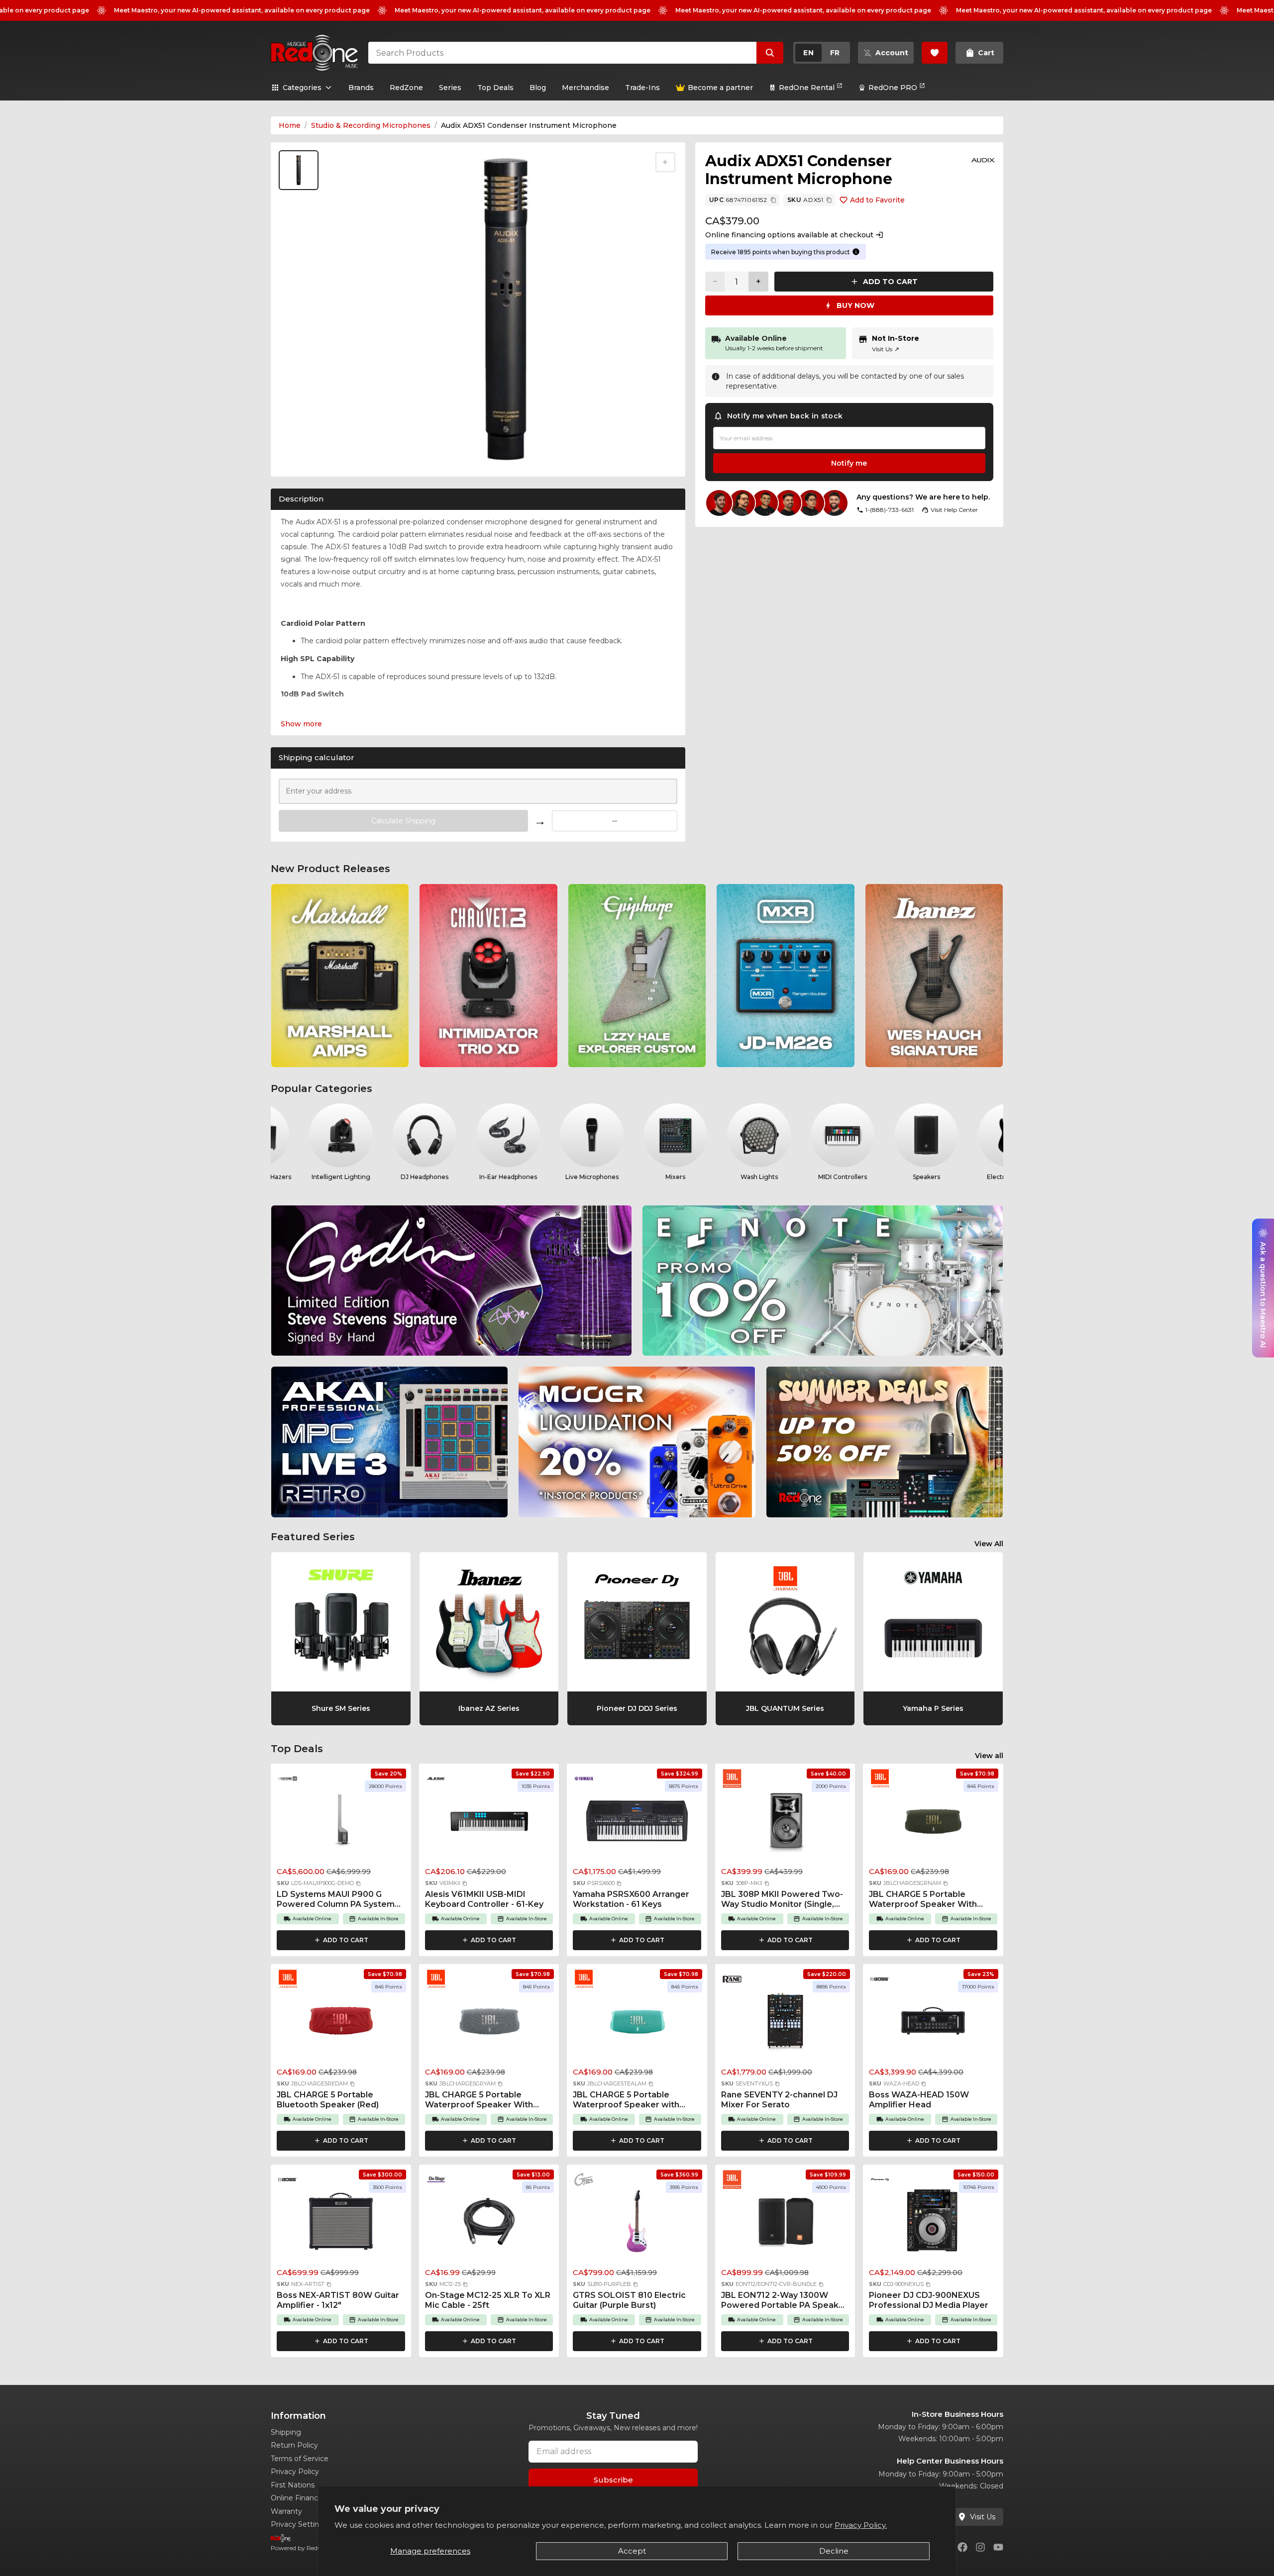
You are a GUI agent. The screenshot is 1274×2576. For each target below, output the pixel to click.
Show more (301, 724)
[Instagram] (980, 2547)
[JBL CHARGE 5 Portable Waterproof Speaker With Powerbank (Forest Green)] (933, 1823)
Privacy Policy (295, 2472)
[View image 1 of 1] (299, 170)
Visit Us (886, 349)
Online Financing (300, 2498)
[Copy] (773, 200)
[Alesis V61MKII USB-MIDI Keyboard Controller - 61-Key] (489, 1823)
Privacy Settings (299, 2524)
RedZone (406, 88)
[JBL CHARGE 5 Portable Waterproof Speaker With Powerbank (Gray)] (489, 2024)
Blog (538, 88)
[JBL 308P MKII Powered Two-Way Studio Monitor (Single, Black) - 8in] (785, 1823)
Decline (834, 2551)
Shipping (286, 2432)
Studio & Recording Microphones (371, 125)
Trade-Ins (642, 88)
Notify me (849, 463)
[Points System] (856, 252)
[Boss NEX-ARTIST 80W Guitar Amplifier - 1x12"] (341, 2224)
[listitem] (340, 976)
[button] (358, 1883)
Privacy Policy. (861, 2525)
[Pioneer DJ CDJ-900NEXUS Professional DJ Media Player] (933, 2224)
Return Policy (294, 2445)
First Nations (293, 2485)
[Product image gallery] (301, 457)
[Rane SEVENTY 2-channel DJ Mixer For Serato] (785, 2024)
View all (989, 1756)
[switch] (822, 53)
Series (450, 88)
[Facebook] (962, 2547)
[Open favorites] (935, 53)
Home (290, 125)
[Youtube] (998, 2547)
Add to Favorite (877, 200)
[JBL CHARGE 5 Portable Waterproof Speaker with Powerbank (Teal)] (637, 2024)
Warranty (286, 2511)
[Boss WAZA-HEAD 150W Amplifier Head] (933, 2024)
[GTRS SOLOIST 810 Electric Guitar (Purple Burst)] (637, 2224)
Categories (302, 88)
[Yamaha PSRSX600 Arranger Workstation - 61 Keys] (637, 1823)
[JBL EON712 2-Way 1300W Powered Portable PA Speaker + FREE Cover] (785, 2224)
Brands (361, 88)
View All (989, 1544)
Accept (632, 2551)
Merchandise (585, 88)
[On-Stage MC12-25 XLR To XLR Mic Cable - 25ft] (489, 2224)
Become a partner (720, 88)
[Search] (770, 53)
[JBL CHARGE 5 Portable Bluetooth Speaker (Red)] (341, 2024)
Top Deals (495, 88)
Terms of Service (300, 2459)
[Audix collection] (983, 160)
